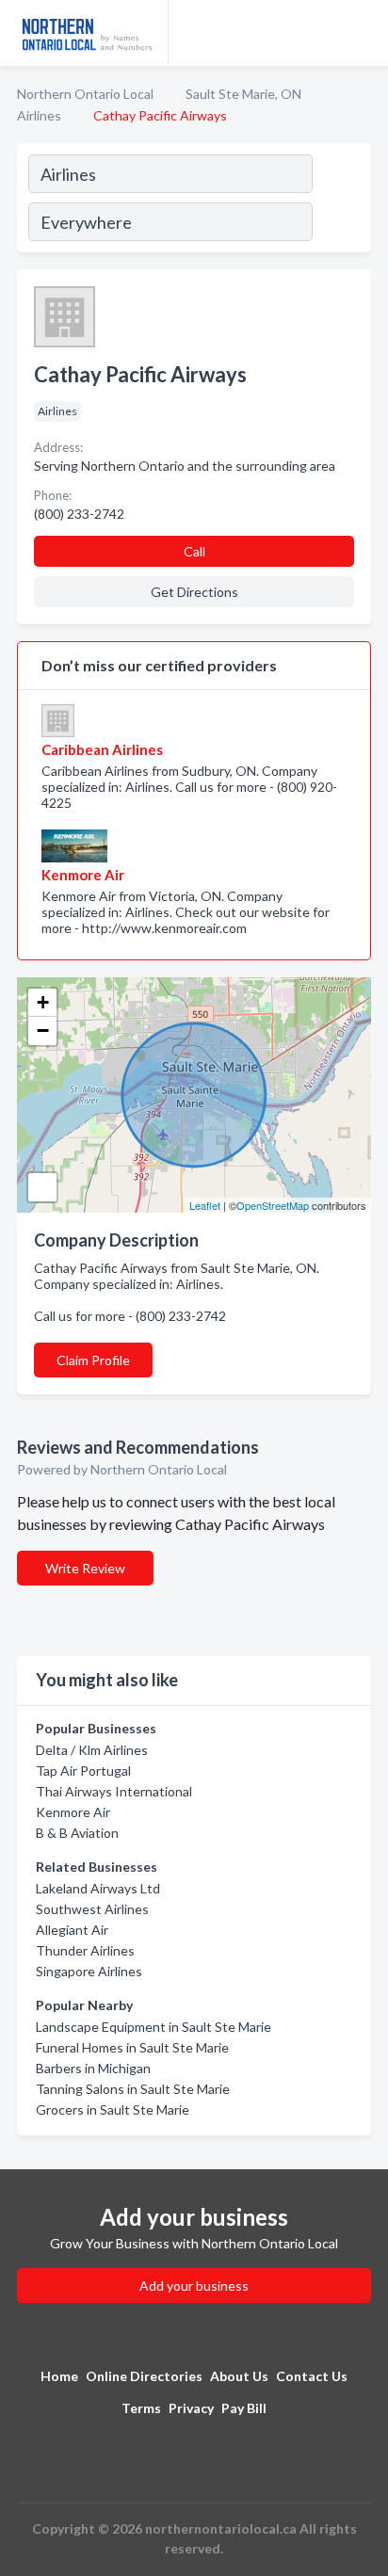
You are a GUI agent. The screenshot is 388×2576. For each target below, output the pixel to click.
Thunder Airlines (85, 1950)
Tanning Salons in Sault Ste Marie (133, 2089)
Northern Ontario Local (85, 94)
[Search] (341, 201)
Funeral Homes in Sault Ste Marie (132, 2047)
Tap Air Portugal (83, 1771)
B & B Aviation (77, 1833)
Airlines (39, 115)
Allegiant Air (72, 1930)
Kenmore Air (73, 1812)
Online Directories (144, 2376)
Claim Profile (93, 1360)
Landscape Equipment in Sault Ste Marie (154, 2027)
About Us (239, 2376)
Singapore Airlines (89, 1971)
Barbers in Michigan (93, 2068)
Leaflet (205, 1205)
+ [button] (43, 1002)
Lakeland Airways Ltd (98, 1888)
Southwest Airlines (92, 1909)
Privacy (191, 2408)
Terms (141, 2408)
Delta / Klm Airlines (92, 1750)
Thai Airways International (114, 1791)
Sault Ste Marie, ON (243, 94)
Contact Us (312, 2376)
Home (59, 2376)
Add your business (194, 2286)
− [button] (43, 1030)
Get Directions (194, 592)
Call (194, 551)
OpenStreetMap (273, 1205)
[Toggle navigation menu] (363, 33)
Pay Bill (244, 2408)
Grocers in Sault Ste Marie (113, 2109)
